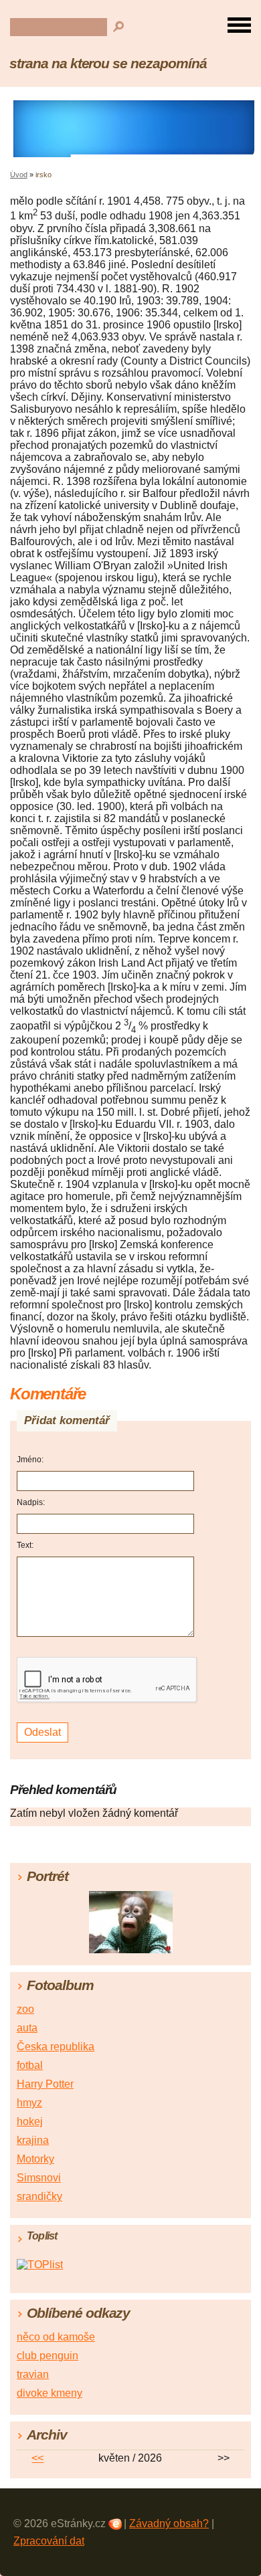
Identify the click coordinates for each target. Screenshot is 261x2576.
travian (33, 2374)
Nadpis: (31, 1502)
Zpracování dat (49, 2541)
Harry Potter (45, 2084)
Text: (25, 1545)
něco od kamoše (56, 2337)
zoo (25, 2009)
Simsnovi (39, 2178)
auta (27, 2028)
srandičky (39, 2196)
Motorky (35, 2159)
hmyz (29, 2103)
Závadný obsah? (169, 2523)
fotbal (30, 2065)
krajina (33, 2140)
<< (37, 2458)
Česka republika (56, 2047)
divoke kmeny (50, 2393)
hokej (30, 2121)
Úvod (19, 175)
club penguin (48, 2356)
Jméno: (30, 1460)
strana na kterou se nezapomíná (108, 63)
